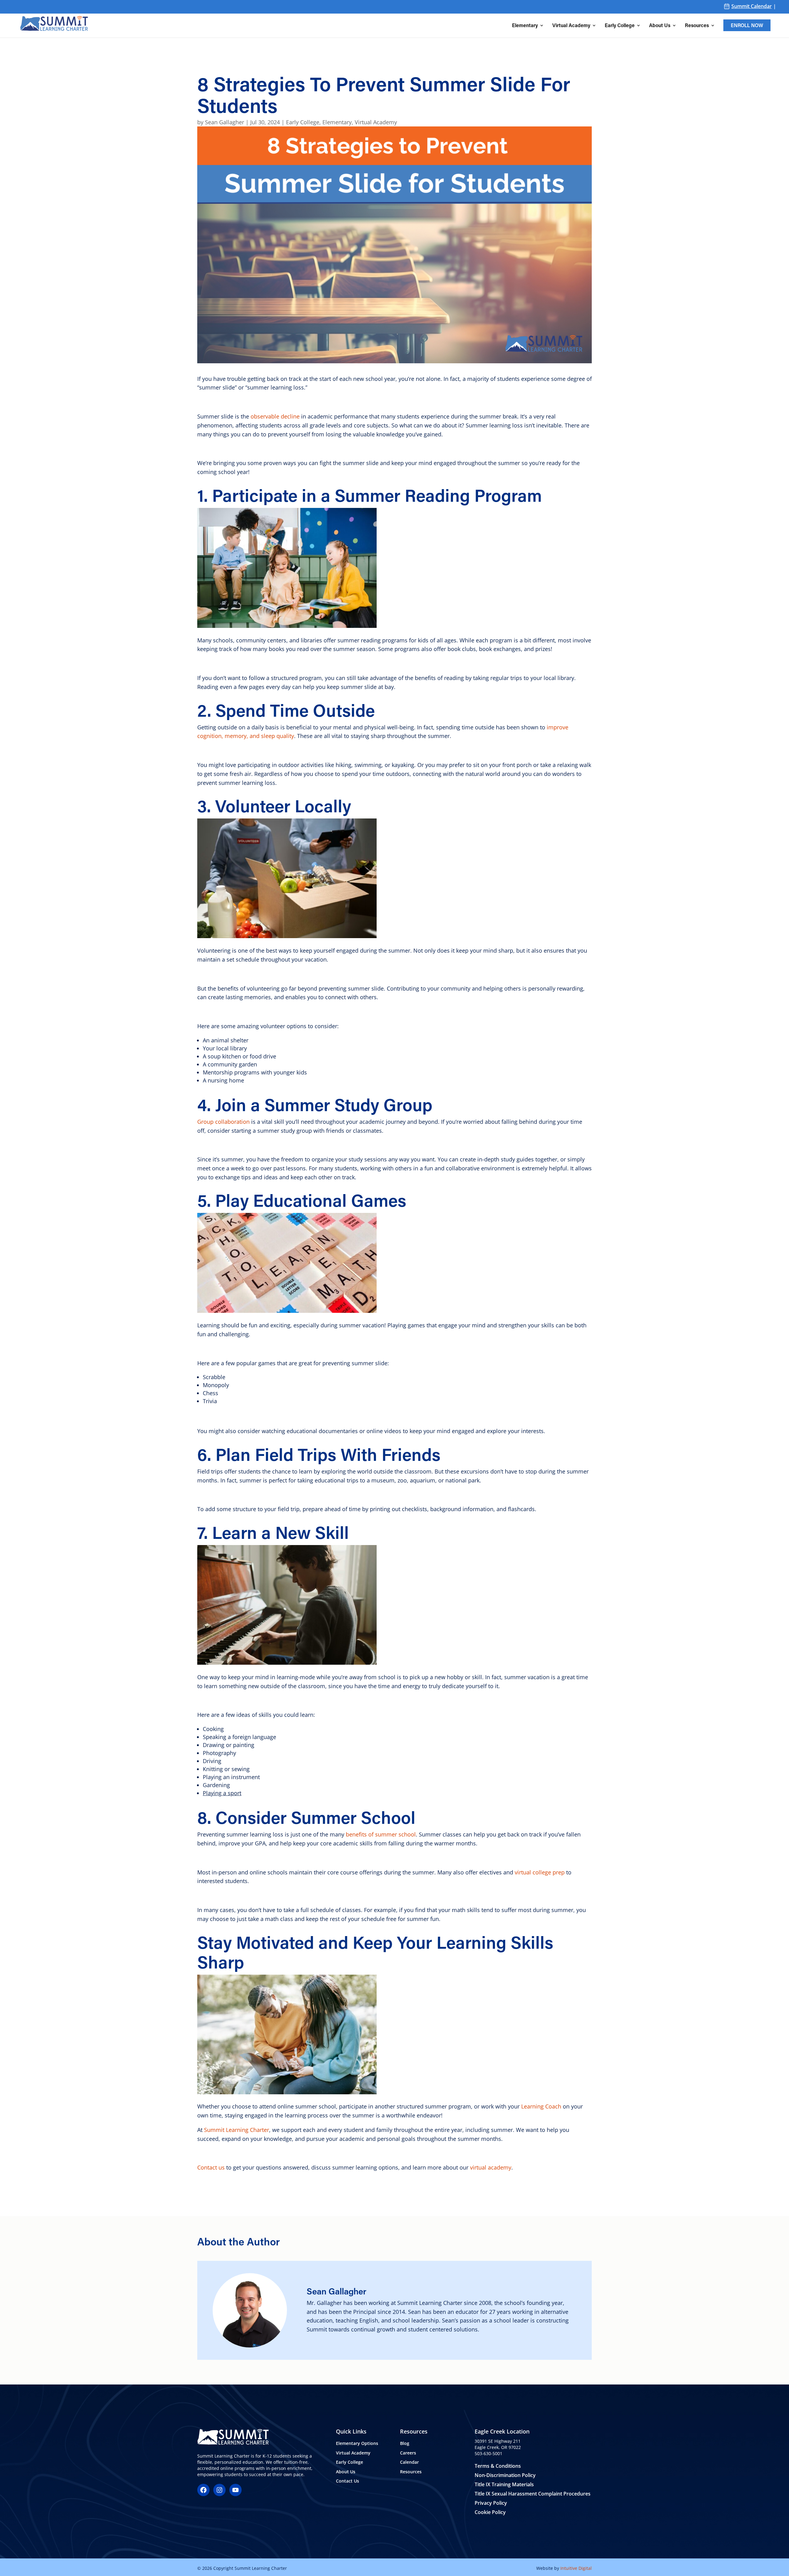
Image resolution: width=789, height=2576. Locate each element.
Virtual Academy (571, 26)
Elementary (525, 26)
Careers (408, 2452)
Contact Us (347, 2481)
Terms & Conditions (498, 2466)
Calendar (409, 2462)
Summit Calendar (752, 6)
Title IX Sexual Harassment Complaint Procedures (533, 2494)
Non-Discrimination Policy (505, 2475)
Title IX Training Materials (504, 2484)
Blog (405, 2443)
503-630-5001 (489, 2453)
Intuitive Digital (576, 2568)
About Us (660, 26)
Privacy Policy (491, 2503)
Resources (697, 26)
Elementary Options (357, 2443)
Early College (620, 26)
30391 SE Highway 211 (498, 2441)
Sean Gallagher (225, 122)
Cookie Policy (490, 2512)
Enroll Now (747, 25)
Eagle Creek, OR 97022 (498, 2447)
